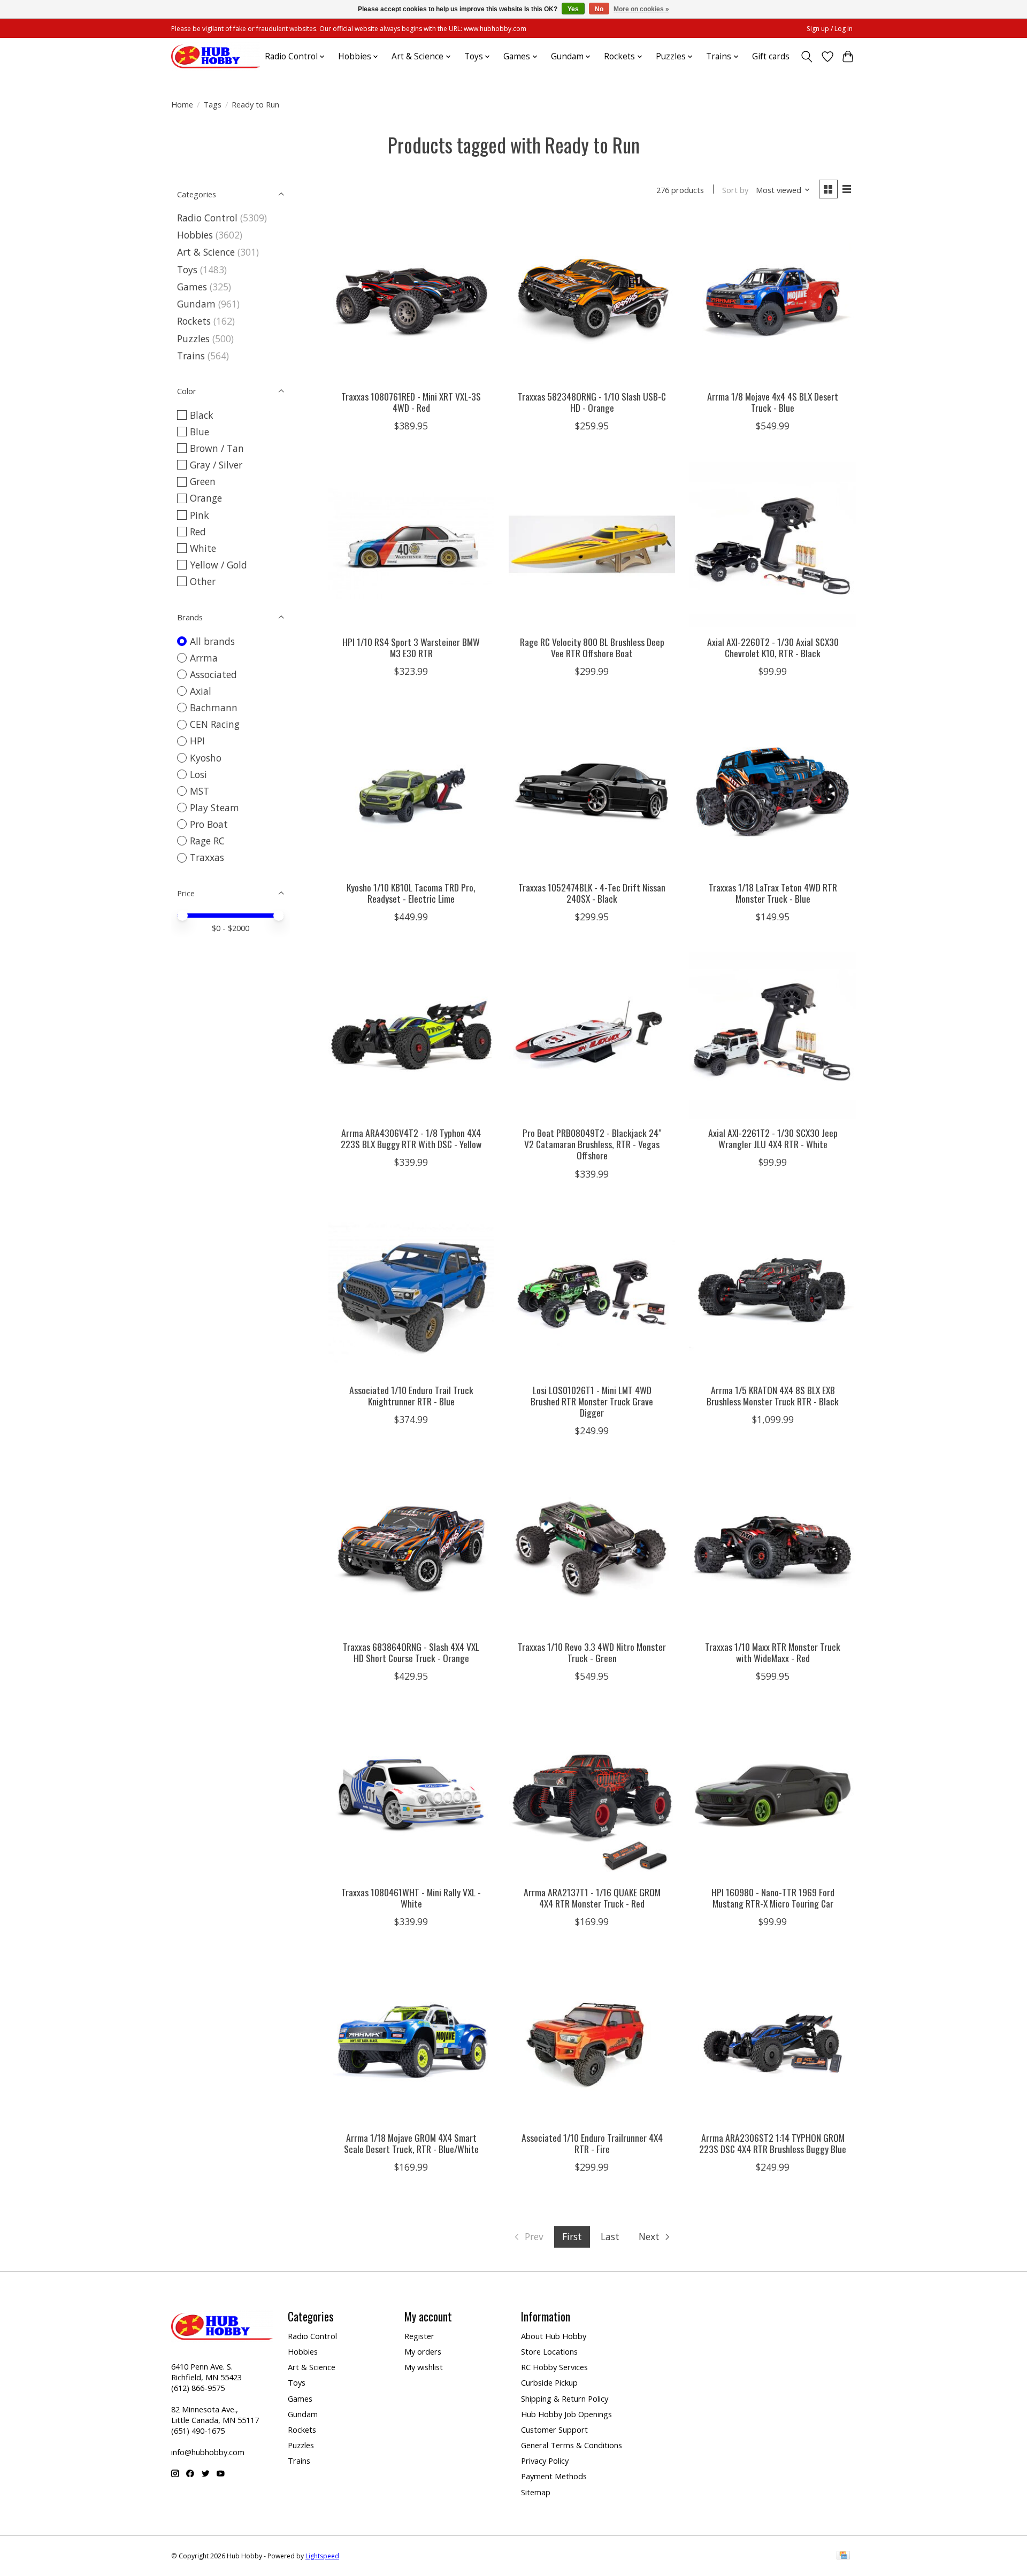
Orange (206, 498)
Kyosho (206, 758)
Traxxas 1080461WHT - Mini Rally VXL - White (411, 1898)
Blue (200, 432)
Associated (213, 674)
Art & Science (206, 252)
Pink (200, 515)
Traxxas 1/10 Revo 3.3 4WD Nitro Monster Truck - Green (592, 1652)
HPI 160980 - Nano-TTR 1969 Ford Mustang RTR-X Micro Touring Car (773, 1898)
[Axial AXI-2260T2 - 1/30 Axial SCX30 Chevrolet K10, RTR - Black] (772, 544)
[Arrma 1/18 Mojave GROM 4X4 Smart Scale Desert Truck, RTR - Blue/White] (411, 2040)
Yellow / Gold (219, 565)
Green (203, 481)
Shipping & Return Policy (565, 2398)
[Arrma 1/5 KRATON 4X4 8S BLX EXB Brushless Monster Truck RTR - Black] (772, 1293)
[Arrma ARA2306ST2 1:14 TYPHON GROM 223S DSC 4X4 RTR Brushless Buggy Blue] (772, 2040)
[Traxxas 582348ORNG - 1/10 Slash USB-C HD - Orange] (592, 299)
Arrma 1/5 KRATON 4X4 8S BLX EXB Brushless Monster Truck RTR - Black (773, 1395)
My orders (423, 2351)
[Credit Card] (843, 2556)
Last (610, 2236)
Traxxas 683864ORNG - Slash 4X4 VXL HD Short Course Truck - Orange (411, 1652)
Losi (198, 774)
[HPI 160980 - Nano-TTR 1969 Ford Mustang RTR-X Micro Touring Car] (772, 1795)
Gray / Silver (216, 465)
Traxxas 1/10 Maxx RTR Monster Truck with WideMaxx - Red (773, 1652)
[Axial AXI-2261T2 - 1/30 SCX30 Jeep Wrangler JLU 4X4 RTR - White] (772, 1035)
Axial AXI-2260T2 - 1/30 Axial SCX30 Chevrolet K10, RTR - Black (773, 647)
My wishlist (424, 2367)
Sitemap (536, 2492)
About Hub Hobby (554, 2336)
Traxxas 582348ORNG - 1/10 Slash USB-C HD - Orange (592, 402)
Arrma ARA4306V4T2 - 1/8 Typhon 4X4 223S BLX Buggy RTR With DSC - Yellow (411, 1138)
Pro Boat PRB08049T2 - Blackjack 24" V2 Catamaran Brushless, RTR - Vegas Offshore (592, 1144)
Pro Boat (209, 824)
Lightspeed (322, 2556)
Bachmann (214, 708)
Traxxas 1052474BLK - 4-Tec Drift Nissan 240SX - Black (592, 893)
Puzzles (193, 339)
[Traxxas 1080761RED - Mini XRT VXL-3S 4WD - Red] (411, 299)
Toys (187, 270)
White (203, 548)
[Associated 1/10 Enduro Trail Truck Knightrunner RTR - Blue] (411, 1293)
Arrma (204, 658)
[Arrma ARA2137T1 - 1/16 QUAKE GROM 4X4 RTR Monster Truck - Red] (592, 1795)
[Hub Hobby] (216, 56)
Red (198, 532)
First (572, 2236)
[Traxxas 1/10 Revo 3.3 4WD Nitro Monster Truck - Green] (592, 1549)
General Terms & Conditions (572, 2445)
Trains (191, 356)
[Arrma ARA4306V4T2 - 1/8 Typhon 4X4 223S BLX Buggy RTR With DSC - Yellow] (411, 1035)
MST (200, 791)
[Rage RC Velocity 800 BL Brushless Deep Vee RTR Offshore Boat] (592, 544)
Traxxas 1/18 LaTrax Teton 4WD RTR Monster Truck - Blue (773, 893)
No (599, 9)
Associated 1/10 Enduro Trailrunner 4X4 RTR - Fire (592, 2143)
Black (202, 415)
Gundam (196, 304)
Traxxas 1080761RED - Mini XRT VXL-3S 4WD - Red (411, 402)
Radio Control (207, 218)
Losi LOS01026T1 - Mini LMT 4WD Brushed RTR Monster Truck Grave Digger (592, 1401)
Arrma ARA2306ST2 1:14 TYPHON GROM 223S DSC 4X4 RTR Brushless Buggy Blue (773, 2143)
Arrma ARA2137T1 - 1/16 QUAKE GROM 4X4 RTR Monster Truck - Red (592, 1898)
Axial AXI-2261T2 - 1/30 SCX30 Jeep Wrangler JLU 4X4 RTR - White (773, 1138)
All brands (212, 641)
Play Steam (214, 808)
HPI (197, 741)
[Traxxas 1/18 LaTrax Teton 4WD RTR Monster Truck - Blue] (772, 790)
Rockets (194, 321)
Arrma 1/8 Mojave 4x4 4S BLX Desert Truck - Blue (773, 402)
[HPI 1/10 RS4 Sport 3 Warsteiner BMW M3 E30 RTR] (411, 544)
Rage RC (207, 841)
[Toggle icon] (807, 57)
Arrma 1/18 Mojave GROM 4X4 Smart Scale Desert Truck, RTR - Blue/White (411, 2143)
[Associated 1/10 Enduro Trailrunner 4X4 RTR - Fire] (592, 2040)
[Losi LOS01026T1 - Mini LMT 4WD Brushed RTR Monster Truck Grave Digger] (592, 1293)
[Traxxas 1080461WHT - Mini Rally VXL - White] (411, 1795)
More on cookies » (641, 9)
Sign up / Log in (830, 29)
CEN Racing (215, 724)
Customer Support (554, 2429)
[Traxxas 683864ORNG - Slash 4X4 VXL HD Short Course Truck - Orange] (411, 1549)
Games (192, 287)
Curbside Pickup (549, 2382)
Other (203, 581)
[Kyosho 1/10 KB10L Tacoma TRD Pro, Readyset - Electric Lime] (411, 790)
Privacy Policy (545, 2460)
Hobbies (195, 235)
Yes (573, 9)
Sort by (735, 190)
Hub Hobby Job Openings (566, 2414)
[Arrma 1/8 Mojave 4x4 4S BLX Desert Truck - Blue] (772, 299)
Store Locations (549, 2351)
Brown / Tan (217, 448)
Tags (212, 104)
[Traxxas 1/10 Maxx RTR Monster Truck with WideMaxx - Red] (772, 1549)
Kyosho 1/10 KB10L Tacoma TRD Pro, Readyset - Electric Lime (411, 893)
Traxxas (207, 857)
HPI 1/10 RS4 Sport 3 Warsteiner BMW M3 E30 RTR (411, 647)
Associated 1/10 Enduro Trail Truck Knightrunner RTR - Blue (411, 1395)
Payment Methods (554, 2476)
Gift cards (771, 56)
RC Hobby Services (554, 2367)
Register (419, 2336)
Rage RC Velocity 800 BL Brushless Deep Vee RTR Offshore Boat (592, 647)
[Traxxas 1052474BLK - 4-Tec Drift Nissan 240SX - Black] (592, 790)
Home (182, 104)
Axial (201, 691)
